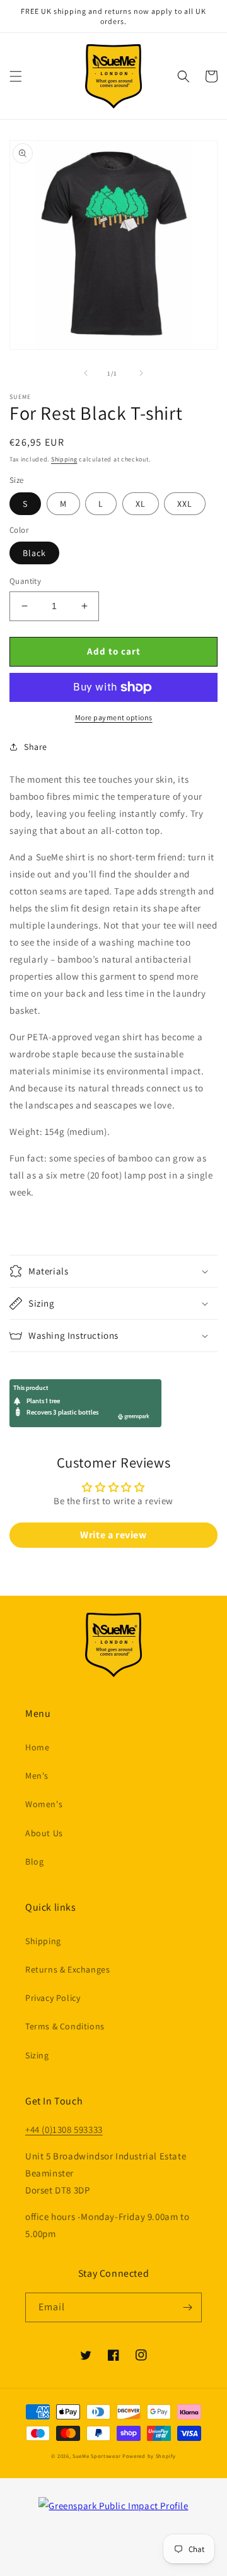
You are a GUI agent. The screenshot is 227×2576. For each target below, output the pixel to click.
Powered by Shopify (149, 2456)
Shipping (64, 459)
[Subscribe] (187, 2307)
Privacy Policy (53, 1998)
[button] (16, 76)
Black (34, 553)
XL (141, 504)
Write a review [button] (113, 1535)
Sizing (37, 2055)
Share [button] (36, 747)
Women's (44, 1804)
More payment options (114, 717)
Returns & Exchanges (67, 1969)
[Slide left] (86, 373)
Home (37, 1747)
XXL (185, 504)
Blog (34, 1861)
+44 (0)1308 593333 (64, 2129)
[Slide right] (141, 373)
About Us (44, 1833)
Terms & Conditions (65, 2026)
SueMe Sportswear (96, 2456)
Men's (37, 1776)
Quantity (25, 581)
